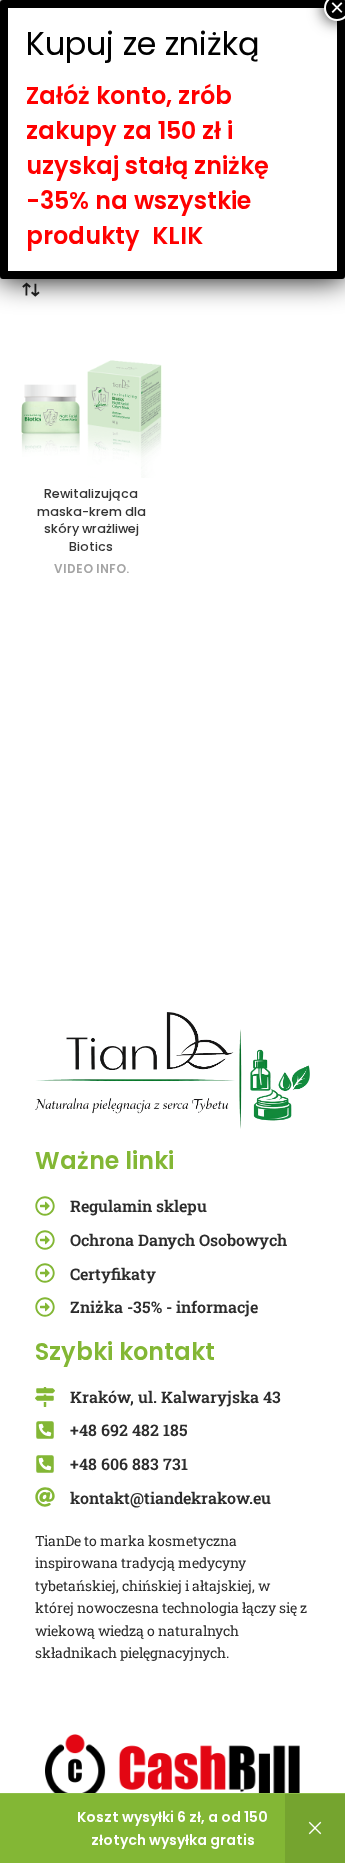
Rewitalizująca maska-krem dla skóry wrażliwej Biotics (91, 520)
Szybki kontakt (125, 1351)
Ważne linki (104, 1160)
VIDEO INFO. (91, 568)
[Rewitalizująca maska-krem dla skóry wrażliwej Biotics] (91, 401)
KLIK (177, 235)
